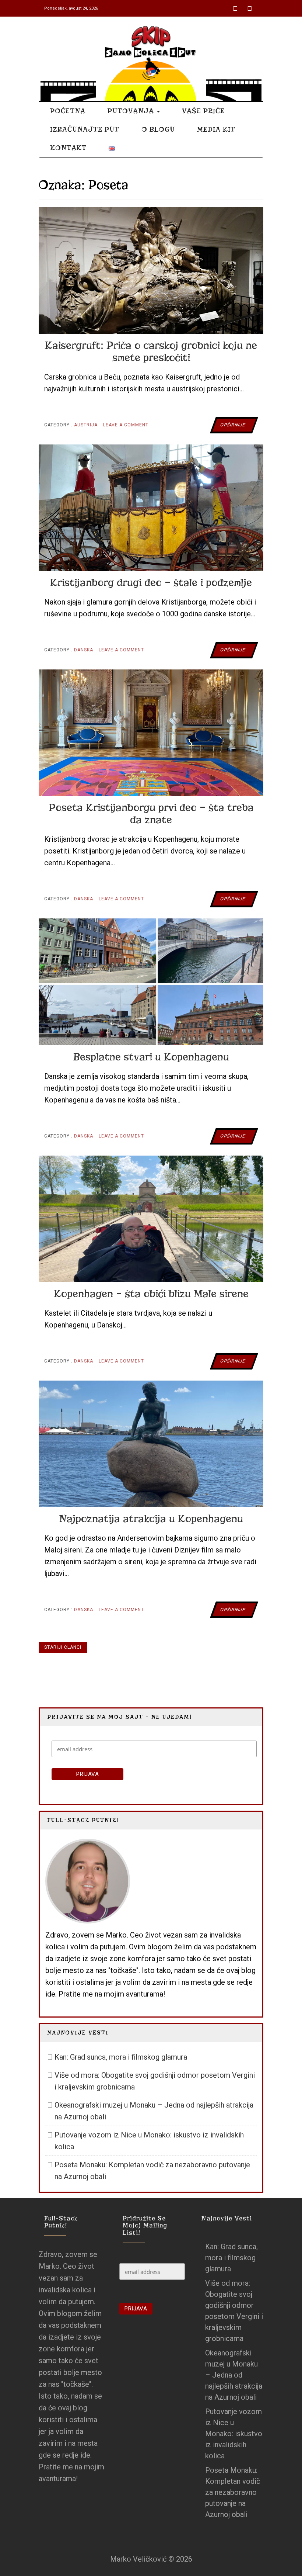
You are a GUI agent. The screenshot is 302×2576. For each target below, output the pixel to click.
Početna (68, 111)
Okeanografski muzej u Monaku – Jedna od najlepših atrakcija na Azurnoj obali (154, 2111)
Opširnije (233, 425)
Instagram (250, 6)
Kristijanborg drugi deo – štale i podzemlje (151, 583)
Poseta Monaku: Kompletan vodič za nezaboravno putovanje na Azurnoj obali (152, 2171)
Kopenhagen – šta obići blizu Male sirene (151, 1294)
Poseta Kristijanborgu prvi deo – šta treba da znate (151, 814)
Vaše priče (203, 111)
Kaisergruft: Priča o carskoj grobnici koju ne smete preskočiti (151, 352)
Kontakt (68, 148)
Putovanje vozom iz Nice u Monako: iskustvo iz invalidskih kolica (149, 2141)
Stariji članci (63, 1647)
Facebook (236, 6)
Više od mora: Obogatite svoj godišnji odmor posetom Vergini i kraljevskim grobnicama (155, 2081)
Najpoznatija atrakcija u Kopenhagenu (151, 1519)
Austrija (86, 425)
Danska (84, 650)
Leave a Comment (126, 428)
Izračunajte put (85, 129)
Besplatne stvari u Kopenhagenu (151, 1057)
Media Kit (216, 129)
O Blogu (158, 129)
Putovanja (132, 111)
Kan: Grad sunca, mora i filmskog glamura (121, 2057)
